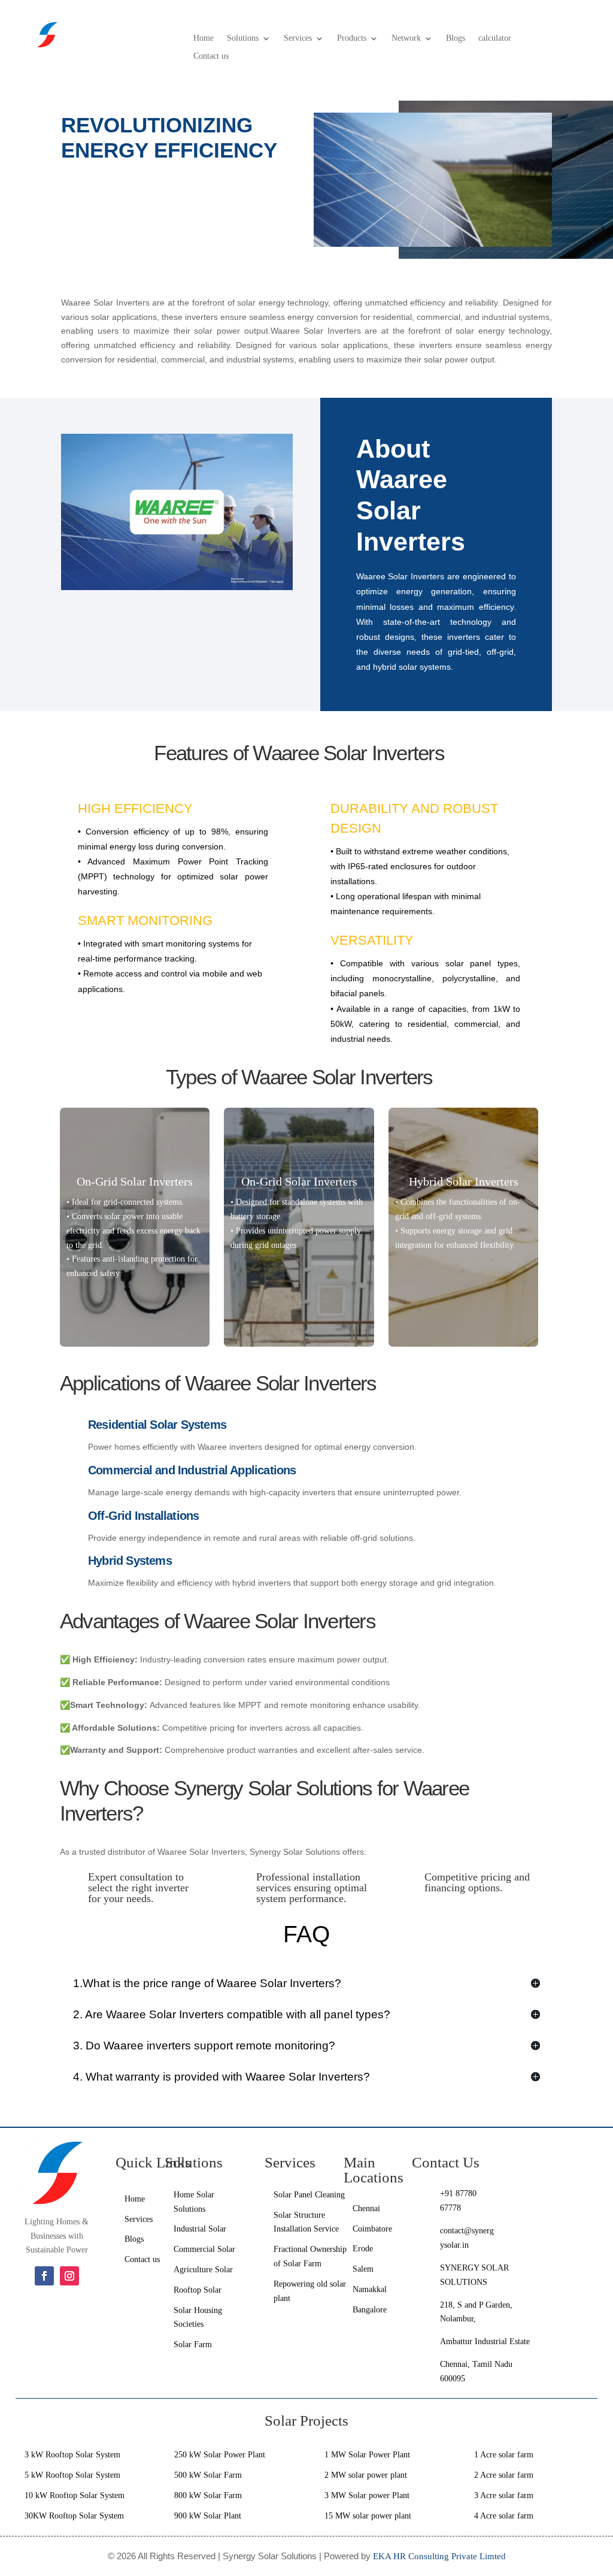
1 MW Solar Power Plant (367, 2455)
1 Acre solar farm (504, 2455)
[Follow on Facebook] (44, 2276)
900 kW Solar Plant (208, 2516)
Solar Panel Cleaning (309, 2195)
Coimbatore (372, 2229)
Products (352, 38)
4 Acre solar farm (504, 2516)
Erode (363, 2249)
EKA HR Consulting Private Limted (439, 2556)
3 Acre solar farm (504, 2495)
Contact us (211, 56)
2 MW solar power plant (366, 2475)
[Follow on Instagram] (69, 2276)
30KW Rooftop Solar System (74, 2516)
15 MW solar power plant (368, 2516)
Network (406, 38)
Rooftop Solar (198, 2290)
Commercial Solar (204, 2249)
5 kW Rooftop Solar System (72, 2475)
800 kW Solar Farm (208, 2495)
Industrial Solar (200, 2229)
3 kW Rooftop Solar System (72, 2455)
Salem (363, 2269)
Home (204, 38)
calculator (495, 38)
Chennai (366, 2208)
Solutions (243, 38)
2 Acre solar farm (504, 2475)
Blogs (456, 38)
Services (298, 38)
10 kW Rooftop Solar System (75, 2495)
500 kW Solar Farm (208, 2475)
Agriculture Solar (203, 2270)
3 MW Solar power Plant (367, 2495)
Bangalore (371, 2310)
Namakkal (370, 2289)
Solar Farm (193, 2344)
